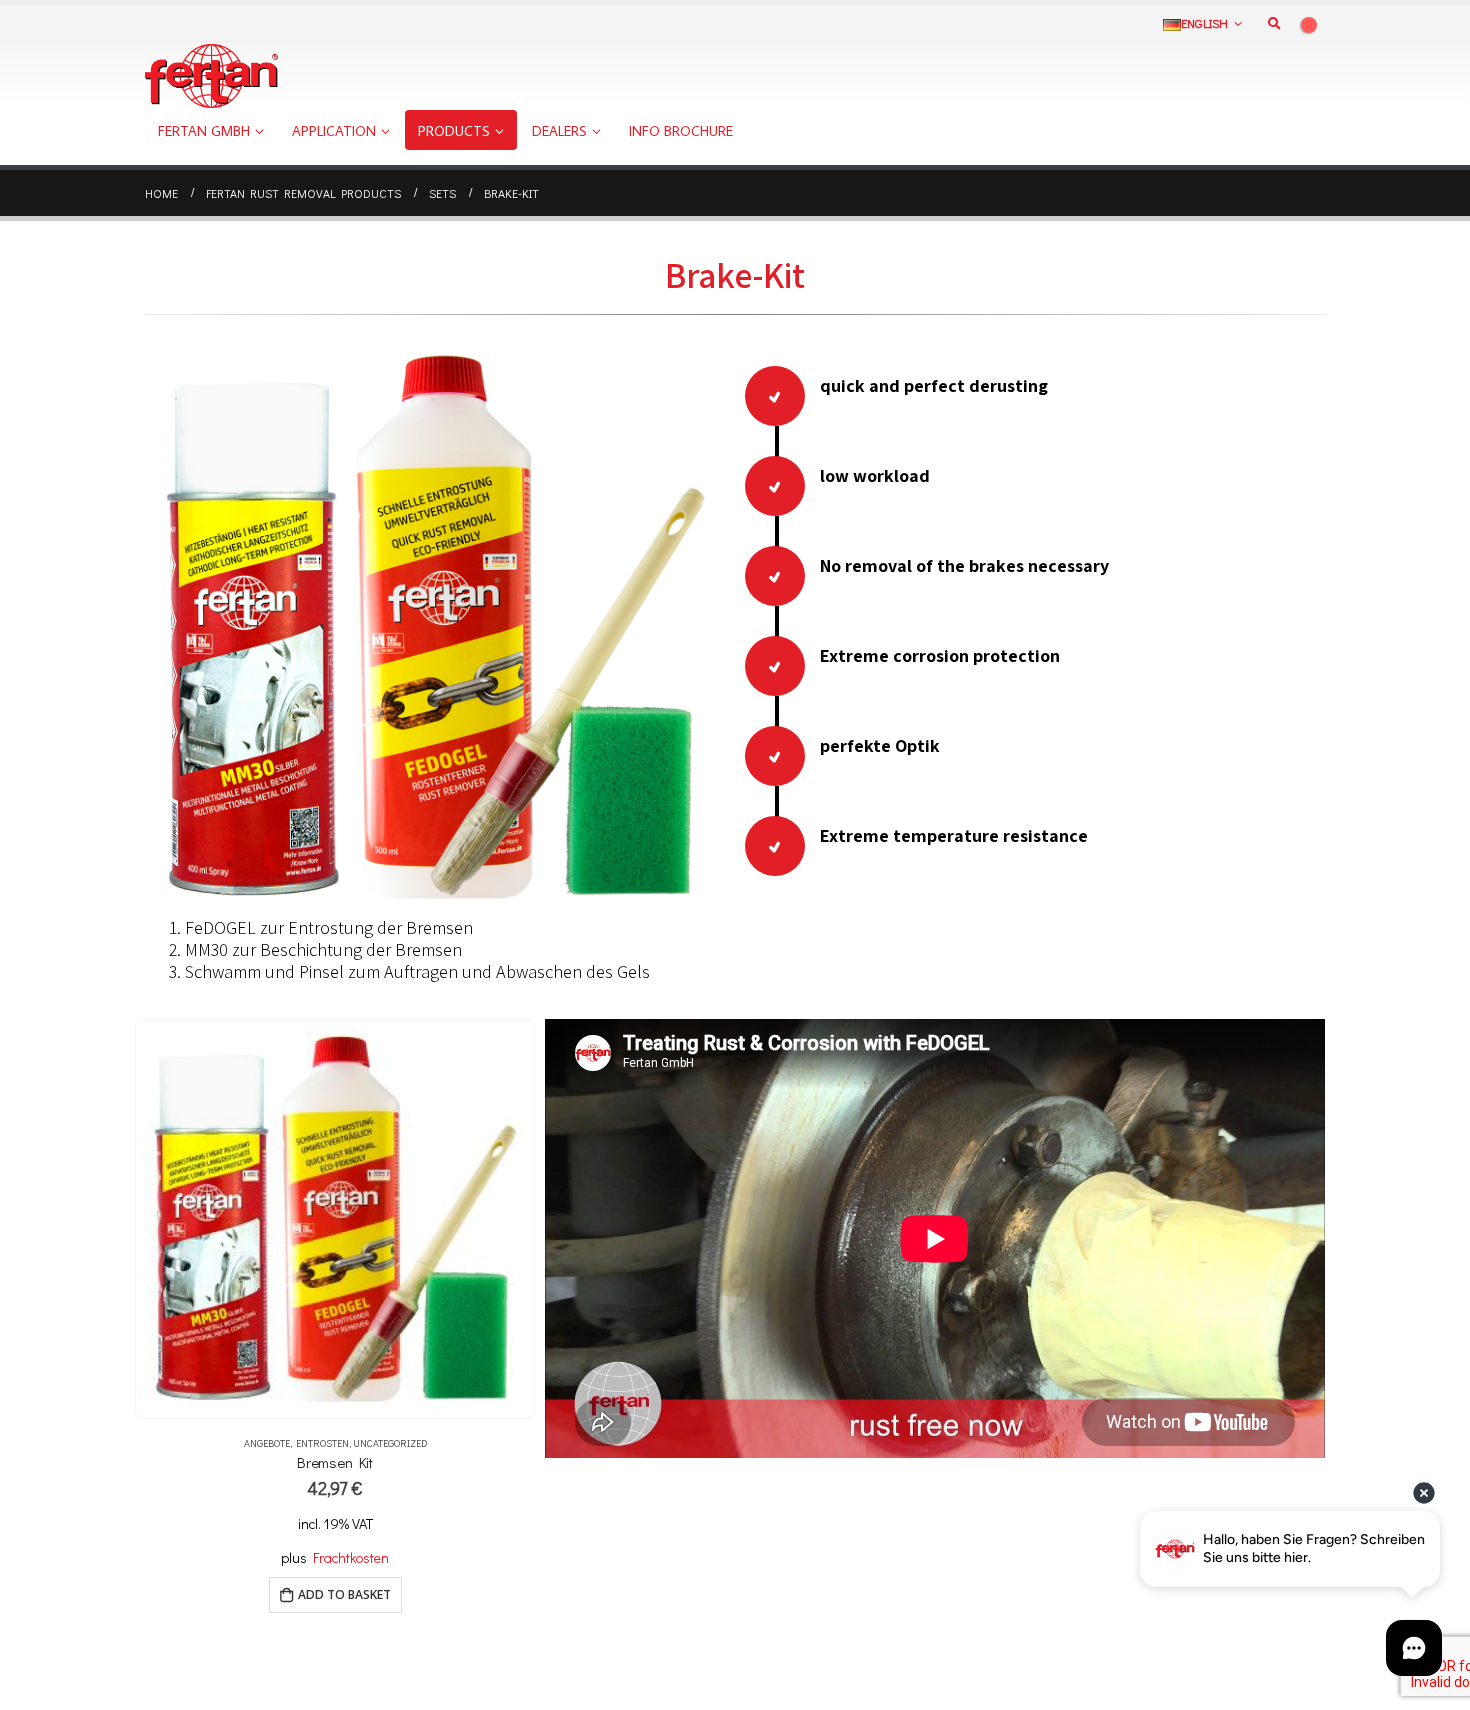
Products (454, 131)
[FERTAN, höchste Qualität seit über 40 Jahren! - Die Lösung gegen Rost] (211, 76)
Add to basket (344, 1594)
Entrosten (322, 1443)
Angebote (267, 1443)
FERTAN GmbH (204, 131)
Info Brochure (681, 131)
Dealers (559, 131)
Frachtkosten (351, 1557)
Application (334, 131)
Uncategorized (390, 1443)
